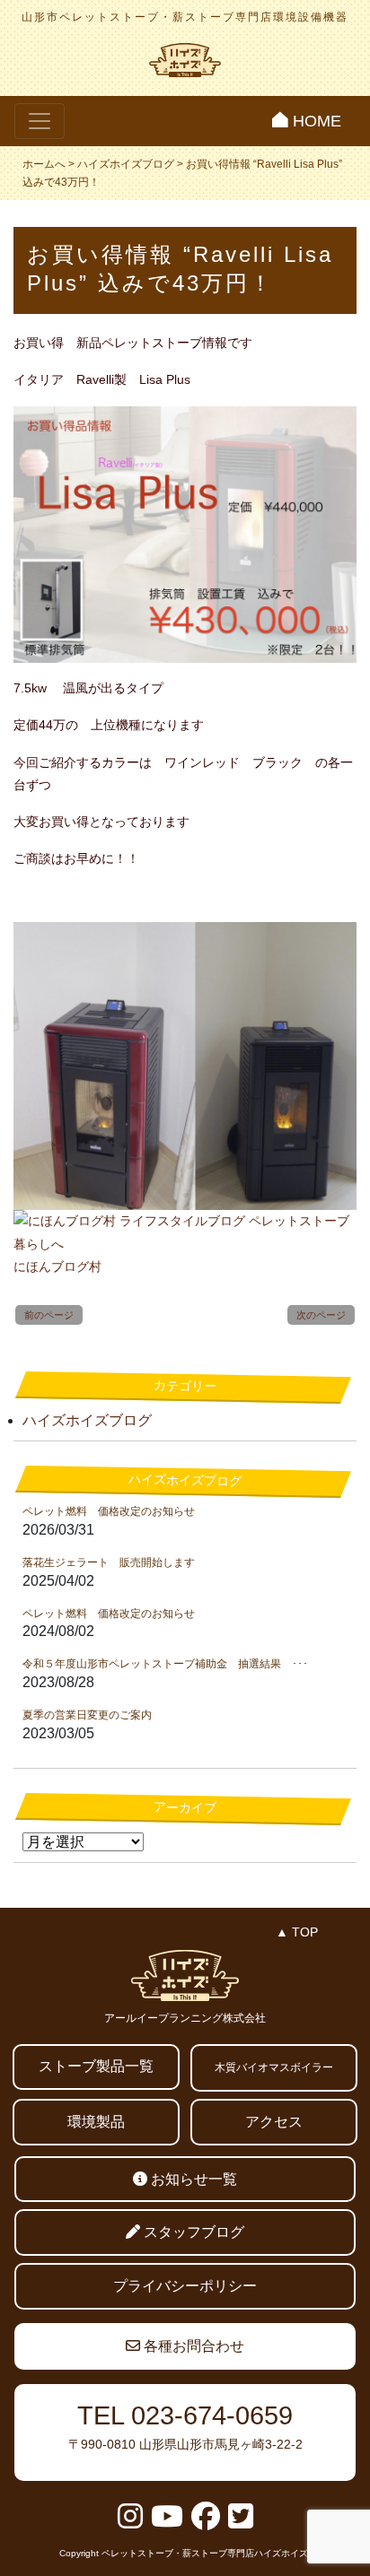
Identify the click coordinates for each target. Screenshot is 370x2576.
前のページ (49, 1315)
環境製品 (96, 2122)
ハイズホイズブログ (126, 164)
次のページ (321, 1315)
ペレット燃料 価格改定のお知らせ (109, 1511)
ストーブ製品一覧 (96, 2066)
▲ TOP (297, 1932)
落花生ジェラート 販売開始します (109, 1562)
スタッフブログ (192, 2232)
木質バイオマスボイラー (274, 2067)
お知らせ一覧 (192, 2179)
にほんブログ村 (57, 1266)
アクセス (274, 2122)
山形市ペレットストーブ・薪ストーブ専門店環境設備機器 (185, 17)
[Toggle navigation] (40, 121)
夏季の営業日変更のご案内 (87, 1715)
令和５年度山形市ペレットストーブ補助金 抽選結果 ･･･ (165, 1664)
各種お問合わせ (192, 2346)
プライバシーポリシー (185, 2286)
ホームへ (44, 164)
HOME (315, 121)
